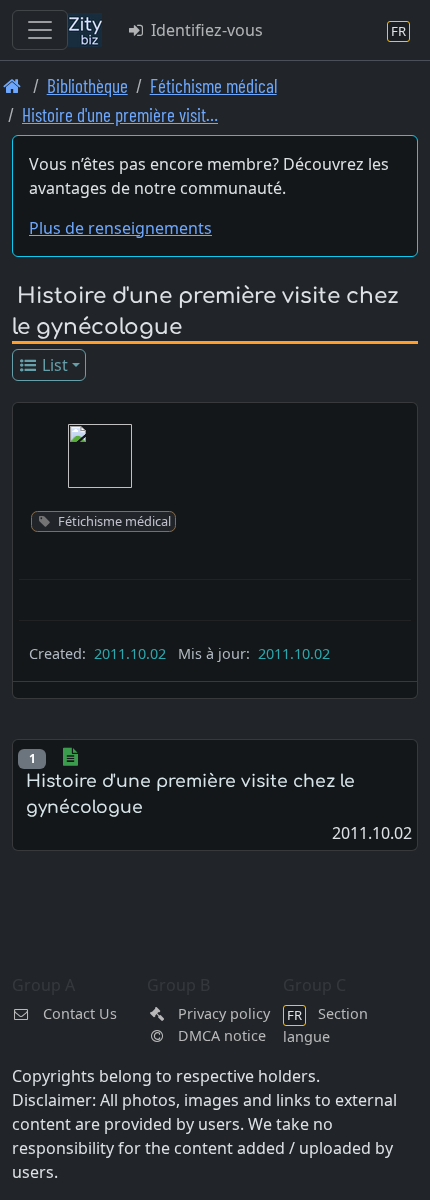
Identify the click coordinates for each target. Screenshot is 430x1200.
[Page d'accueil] (12, 85)
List (53, 365)
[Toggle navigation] (40, 30)
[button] (100, 456)
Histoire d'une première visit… (120, 114)
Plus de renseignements (120, 228)
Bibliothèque (87, 85)
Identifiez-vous (205, 30)
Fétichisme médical (213, 85)
